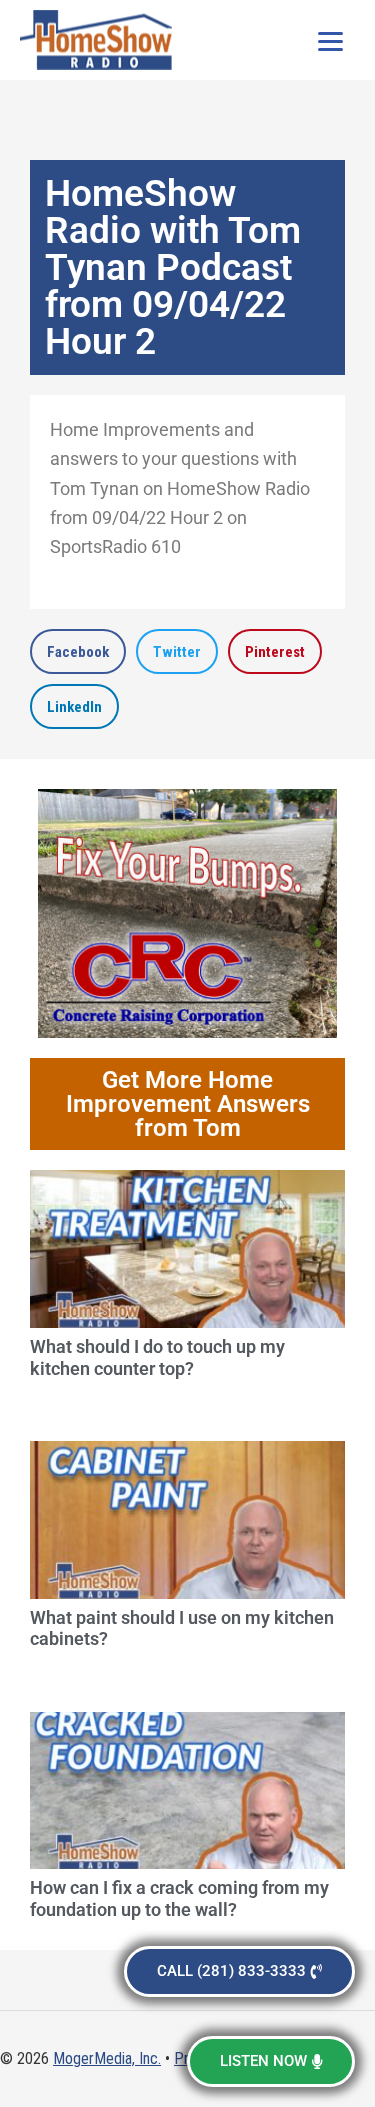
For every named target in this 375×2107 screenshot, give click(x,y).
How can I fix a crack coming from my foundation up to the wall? (179, 1898)
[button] (78, 651)
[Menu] (330, 40)
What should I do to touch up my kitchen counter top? (157, 1357)
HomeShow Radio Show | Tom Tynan (100, 40)
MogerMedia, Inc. (107, 2058)
